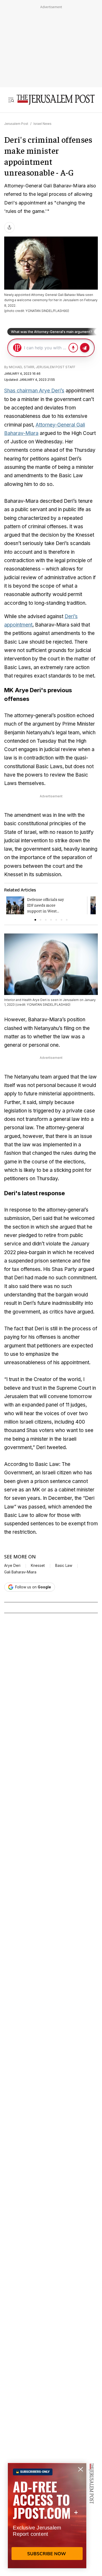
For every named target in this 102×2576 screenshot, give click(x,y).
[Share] (9, 227)
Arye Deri (12, 1566)
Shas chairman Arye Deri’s (34, 391)
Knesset (38, 1566)
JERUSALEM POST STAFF (56, 367)
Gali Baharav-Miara (20, 1572)
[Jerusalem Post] (56, 100)
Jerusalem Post (16, 124)
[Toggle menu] (11, 100)
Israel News (42, 124)
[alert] (47, 2516)
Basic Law (64, 1566)
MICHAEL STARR (22, 367)
